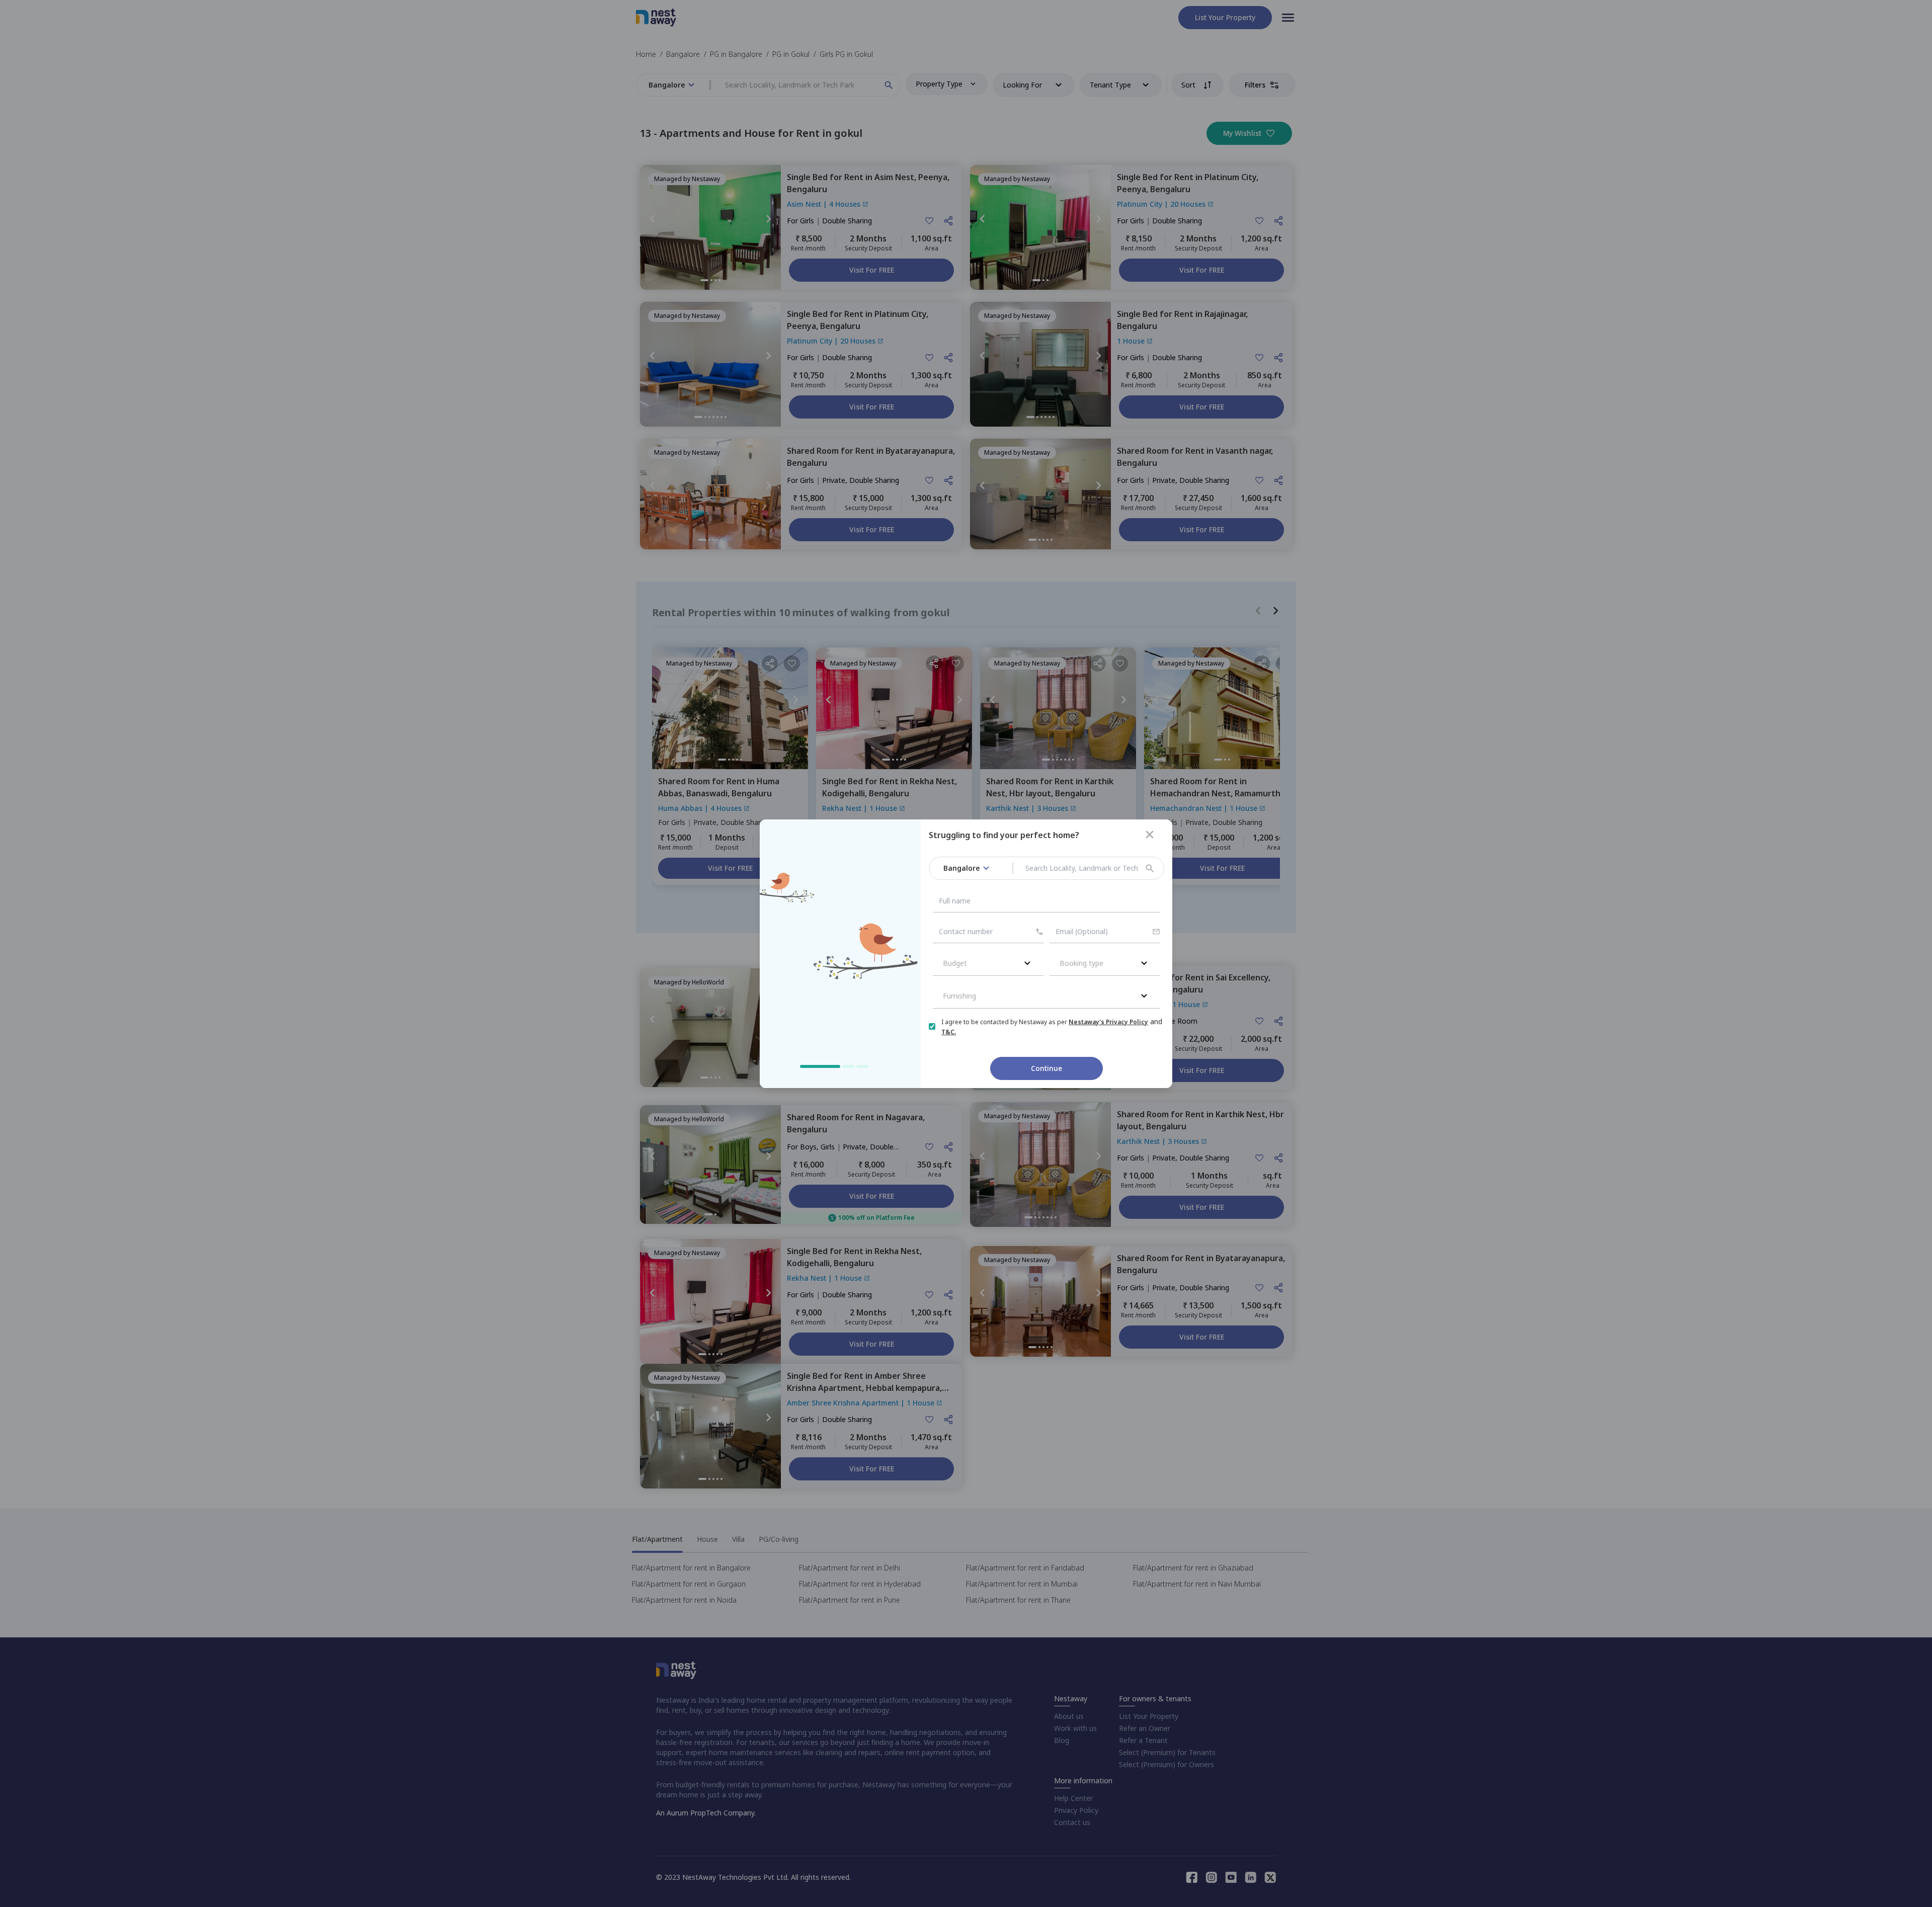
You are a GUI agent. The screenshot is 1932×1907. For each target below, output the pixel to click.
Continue (1046, 1068)
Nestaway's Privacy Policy (1108, 1022)
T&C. (949, 1032)
